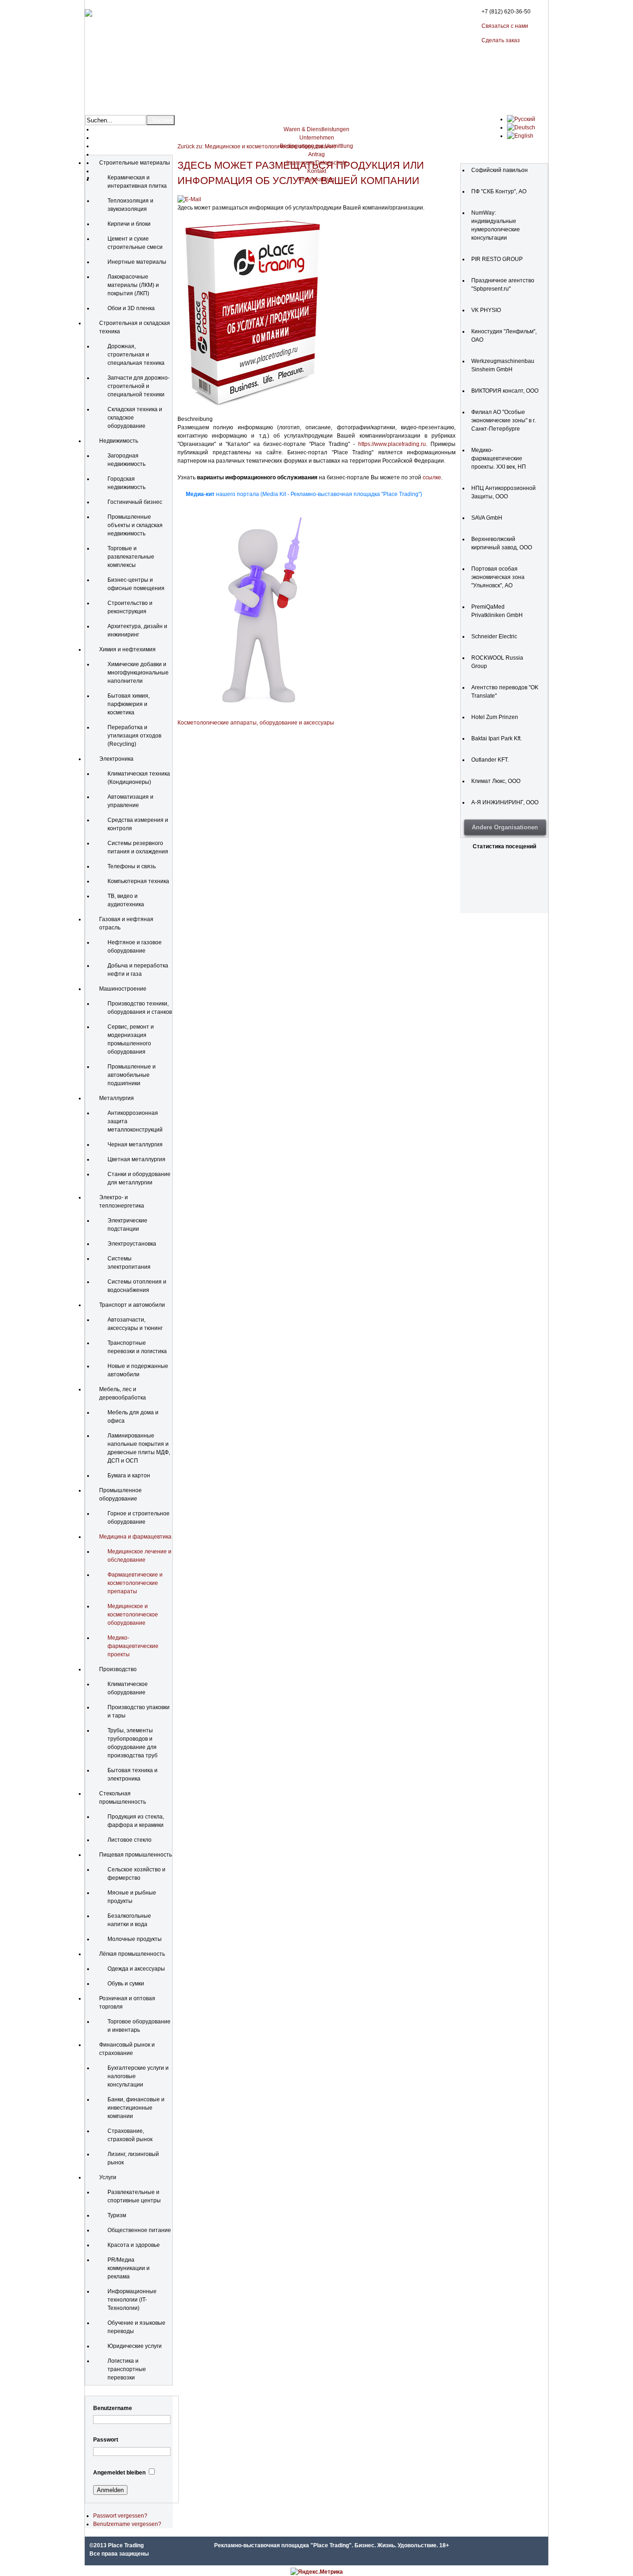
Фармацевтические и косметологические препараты (135, 1583)
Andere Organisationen (505, 827)
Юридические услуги (135, 2346)
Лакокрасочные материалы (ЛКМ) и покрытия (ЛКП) (133, 285)
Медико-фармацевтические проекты (133, 1646)
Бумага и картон (129, 1476)
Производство (118, 1669)
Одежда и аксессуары (136, 1969)
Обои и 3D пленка (131, 308)
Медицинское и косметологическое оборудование (133, 1615)
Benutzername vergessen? (127, 2524)
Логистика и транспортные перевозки (127, 2369)
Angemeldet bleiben (119, 2473)
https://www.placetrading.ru (392, 444)
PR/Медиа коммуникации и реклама (129, 2268)
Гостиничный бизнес (135, 502)
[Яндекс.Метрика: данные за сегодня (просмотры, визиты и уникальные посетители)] (317, 2572)
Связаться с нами (505, 26)
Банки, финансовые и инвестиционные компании (136, 2108)
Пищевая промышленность (136, 1855)
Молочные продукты (135, 1939)
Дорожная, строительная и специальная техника (136, 355)
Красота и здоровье (134, 2245)
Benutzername (113, 2408)
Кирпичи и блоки (129, 224)
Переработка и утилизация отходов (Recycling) (134, 736)
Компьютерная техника (138, 881)
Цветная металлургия (136, 1159)
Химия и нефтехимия (127, 649)
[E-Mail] (189, 199)
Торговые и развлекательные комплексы (131, 557)
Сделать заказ (501, 40)
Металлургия (117, 1098)
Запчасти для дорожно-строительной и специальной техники (139, 386)
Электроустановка (132, 1244)
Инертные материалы (137, 262)
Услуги (108, 2177)
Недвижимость (119, 441)
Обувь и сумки (126, 1984)
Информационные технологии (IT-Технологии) (132, 2300)
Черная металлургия (135, 1145)
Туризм (117, 2215)
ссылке (432, 477)
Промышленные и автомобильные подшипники (132, 1075)
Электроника (116, 759)
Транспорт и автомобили (132, 1305)
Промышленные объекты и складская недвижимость (135, 525)
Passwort (106, 2440)
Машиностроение (123, 989)
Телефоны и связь (132, 866)
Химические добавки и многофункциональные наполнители (138, 673)
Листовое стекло (130, 1840)
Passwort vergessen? (120, 2516)
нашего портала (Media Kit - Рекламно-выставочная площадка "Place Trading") (304, 494)
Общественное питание (139, 2230)
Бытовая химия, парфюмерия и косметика (129, 704)
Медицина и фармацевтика (135, 1537)
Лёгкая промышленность (132, 1954)
